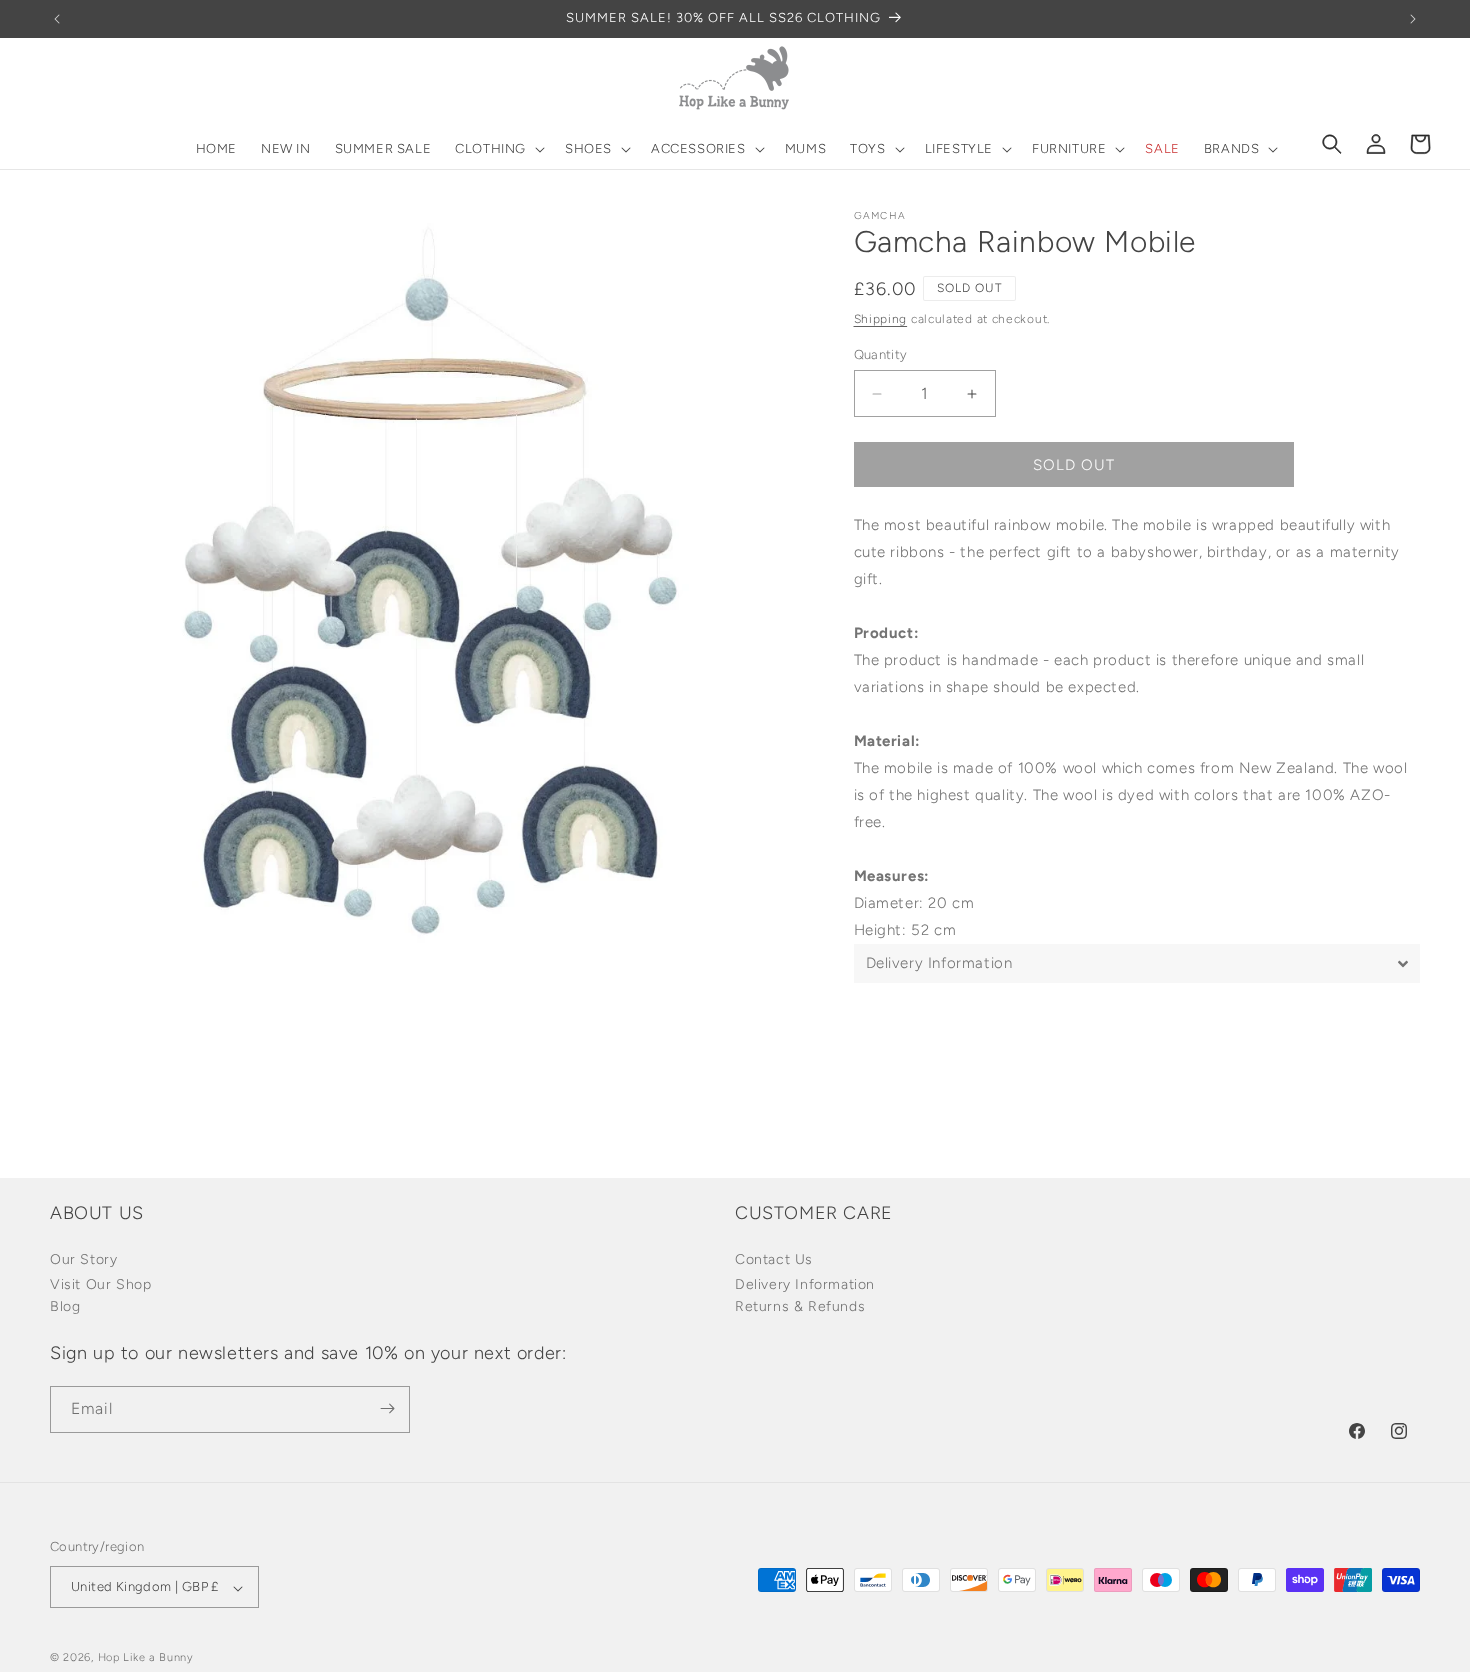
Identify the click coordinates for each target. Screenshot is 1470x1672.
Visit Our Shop (100, 1285)
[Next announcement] (1413, 19)
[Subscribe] (387, 1408)
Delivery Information (805, 1285)
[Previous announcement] (57, 19)
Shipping (881, 319)
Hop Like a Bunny (146, 1658)
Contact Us (774, 1260)
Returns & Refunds (800, 1307)
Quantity (881, 354)
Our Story (83, 1260)
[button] (498, 149)
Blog (65, 1307)
